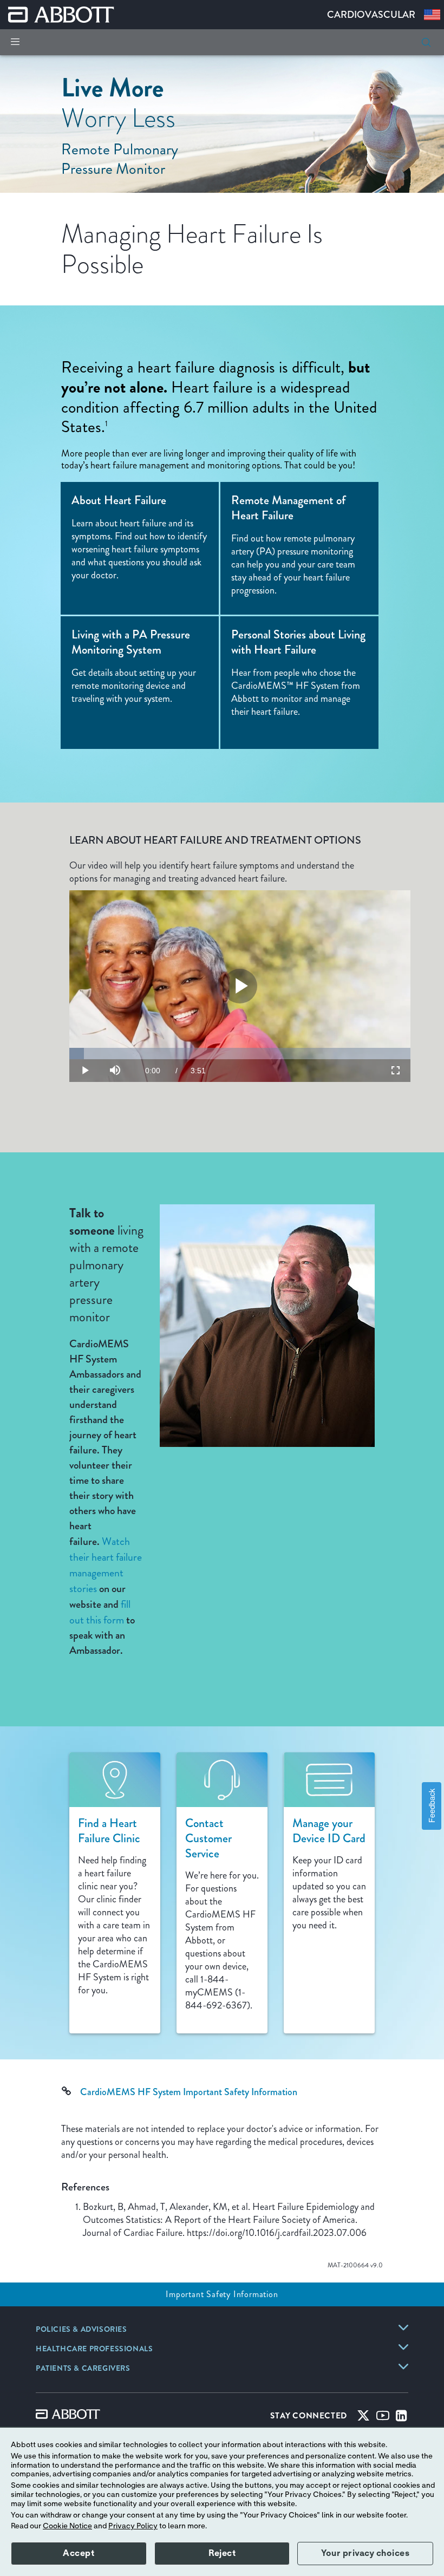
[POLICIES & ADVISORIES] (403, 2327)
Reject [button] (222, 2553)
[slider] (240, 1054)
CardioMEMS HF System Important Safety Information (189, 2092)
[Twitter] (363, 2418)
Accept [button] (79, 2553)
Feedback (431, 1806)
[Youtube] (383, 2418)
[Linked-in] (401, 2418)
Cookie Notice (67, 2526)
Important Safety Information (222, 2294)
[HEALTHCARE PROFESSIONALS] (403, 2347)
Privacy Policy (133, 2526)
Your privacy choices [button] (365, 2553)
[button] (426, 42)
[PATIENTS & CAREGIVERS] (403, 2366)
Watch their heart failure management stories (106, 1565)
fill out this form (100, 1612)
